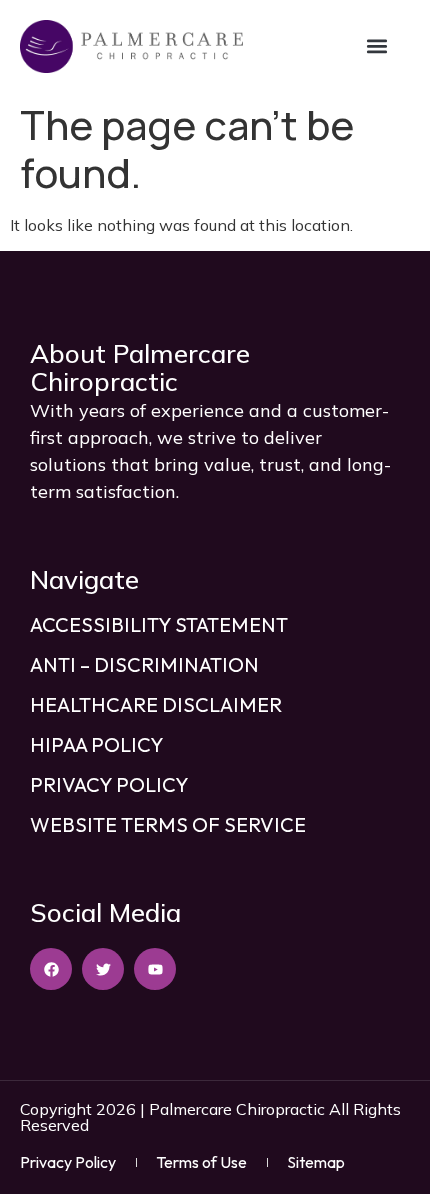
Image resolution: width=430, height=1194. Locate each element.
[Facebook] (51, 969)
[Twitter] (103, 969)
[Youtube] (155, 969)
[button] (377, 46)
